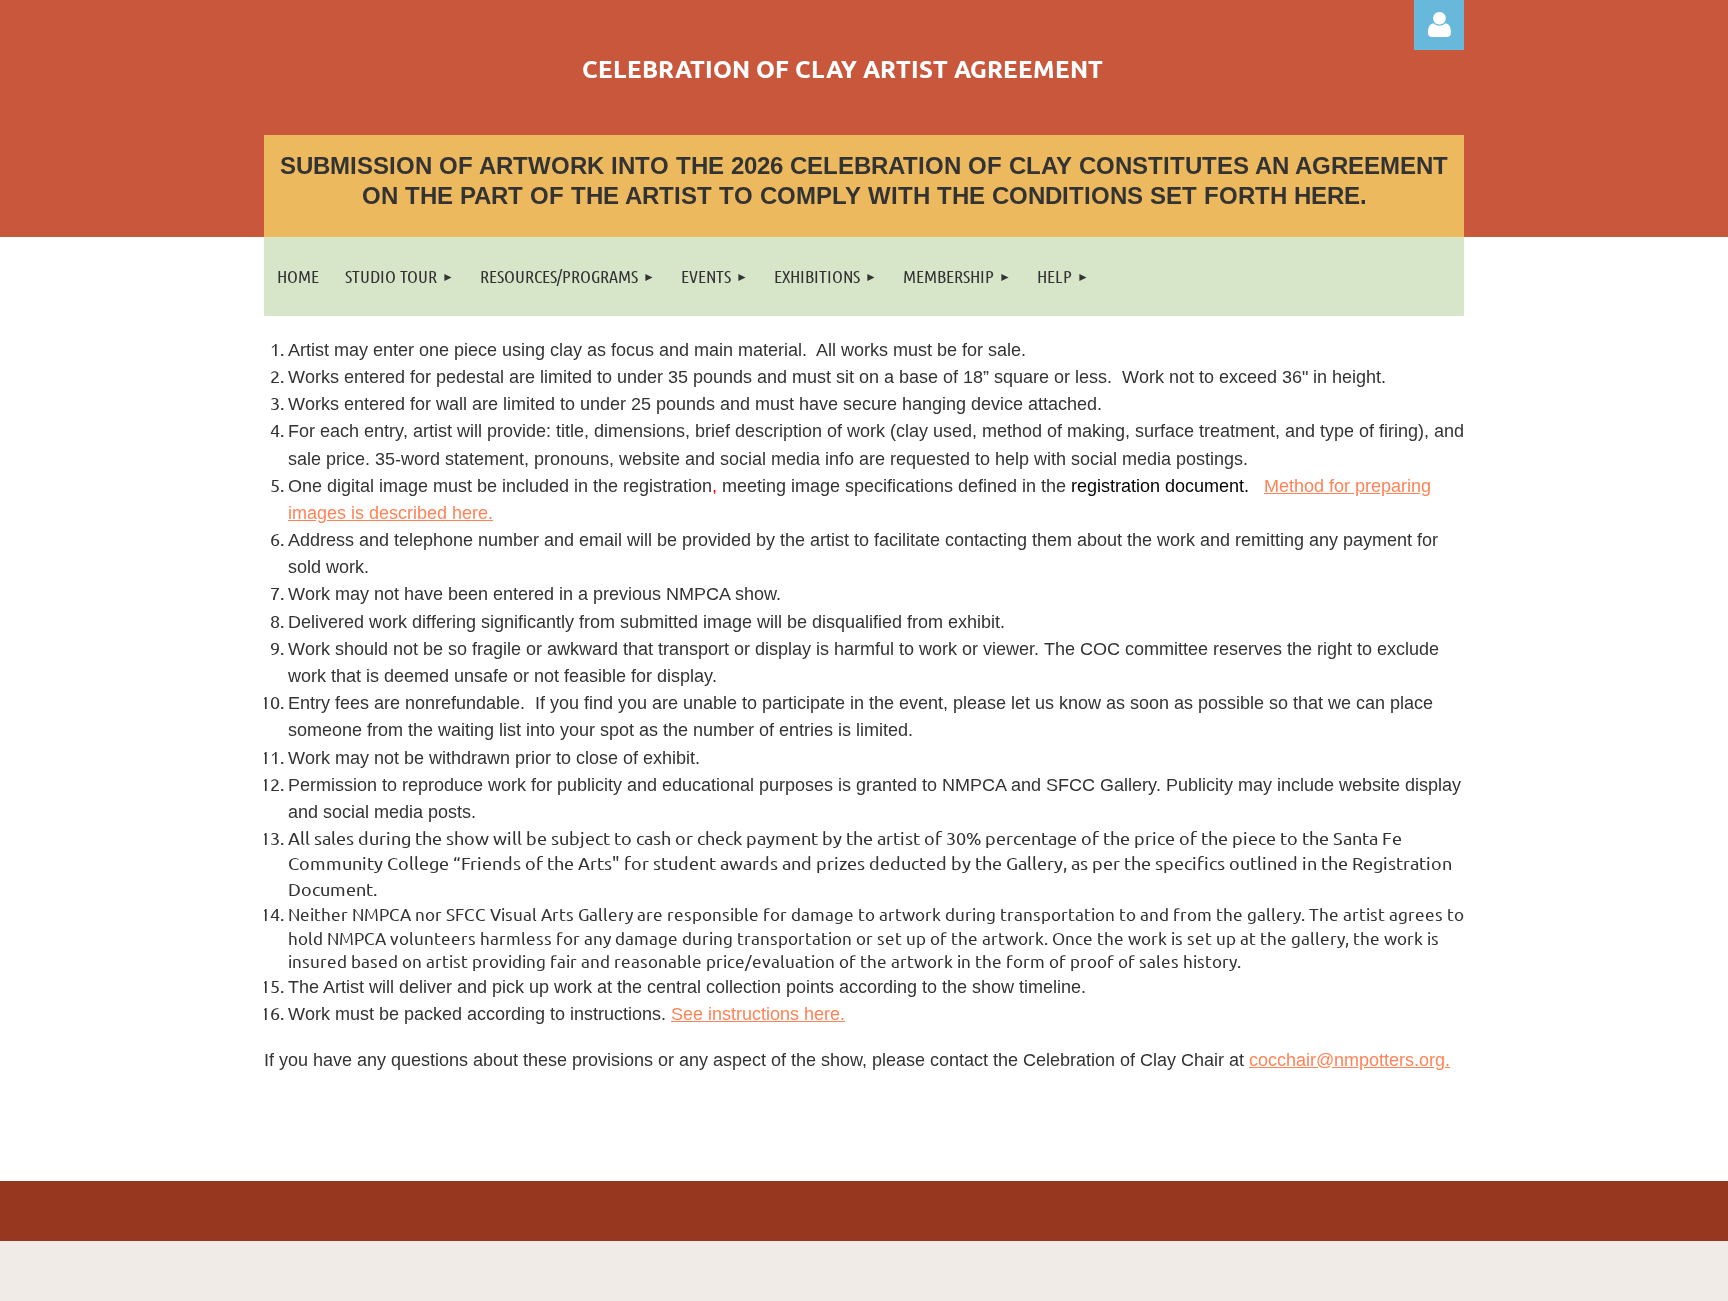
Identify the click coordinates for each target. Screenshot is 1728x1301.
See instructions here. (758, 1014)
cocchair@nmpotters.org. (1349, 1060)
